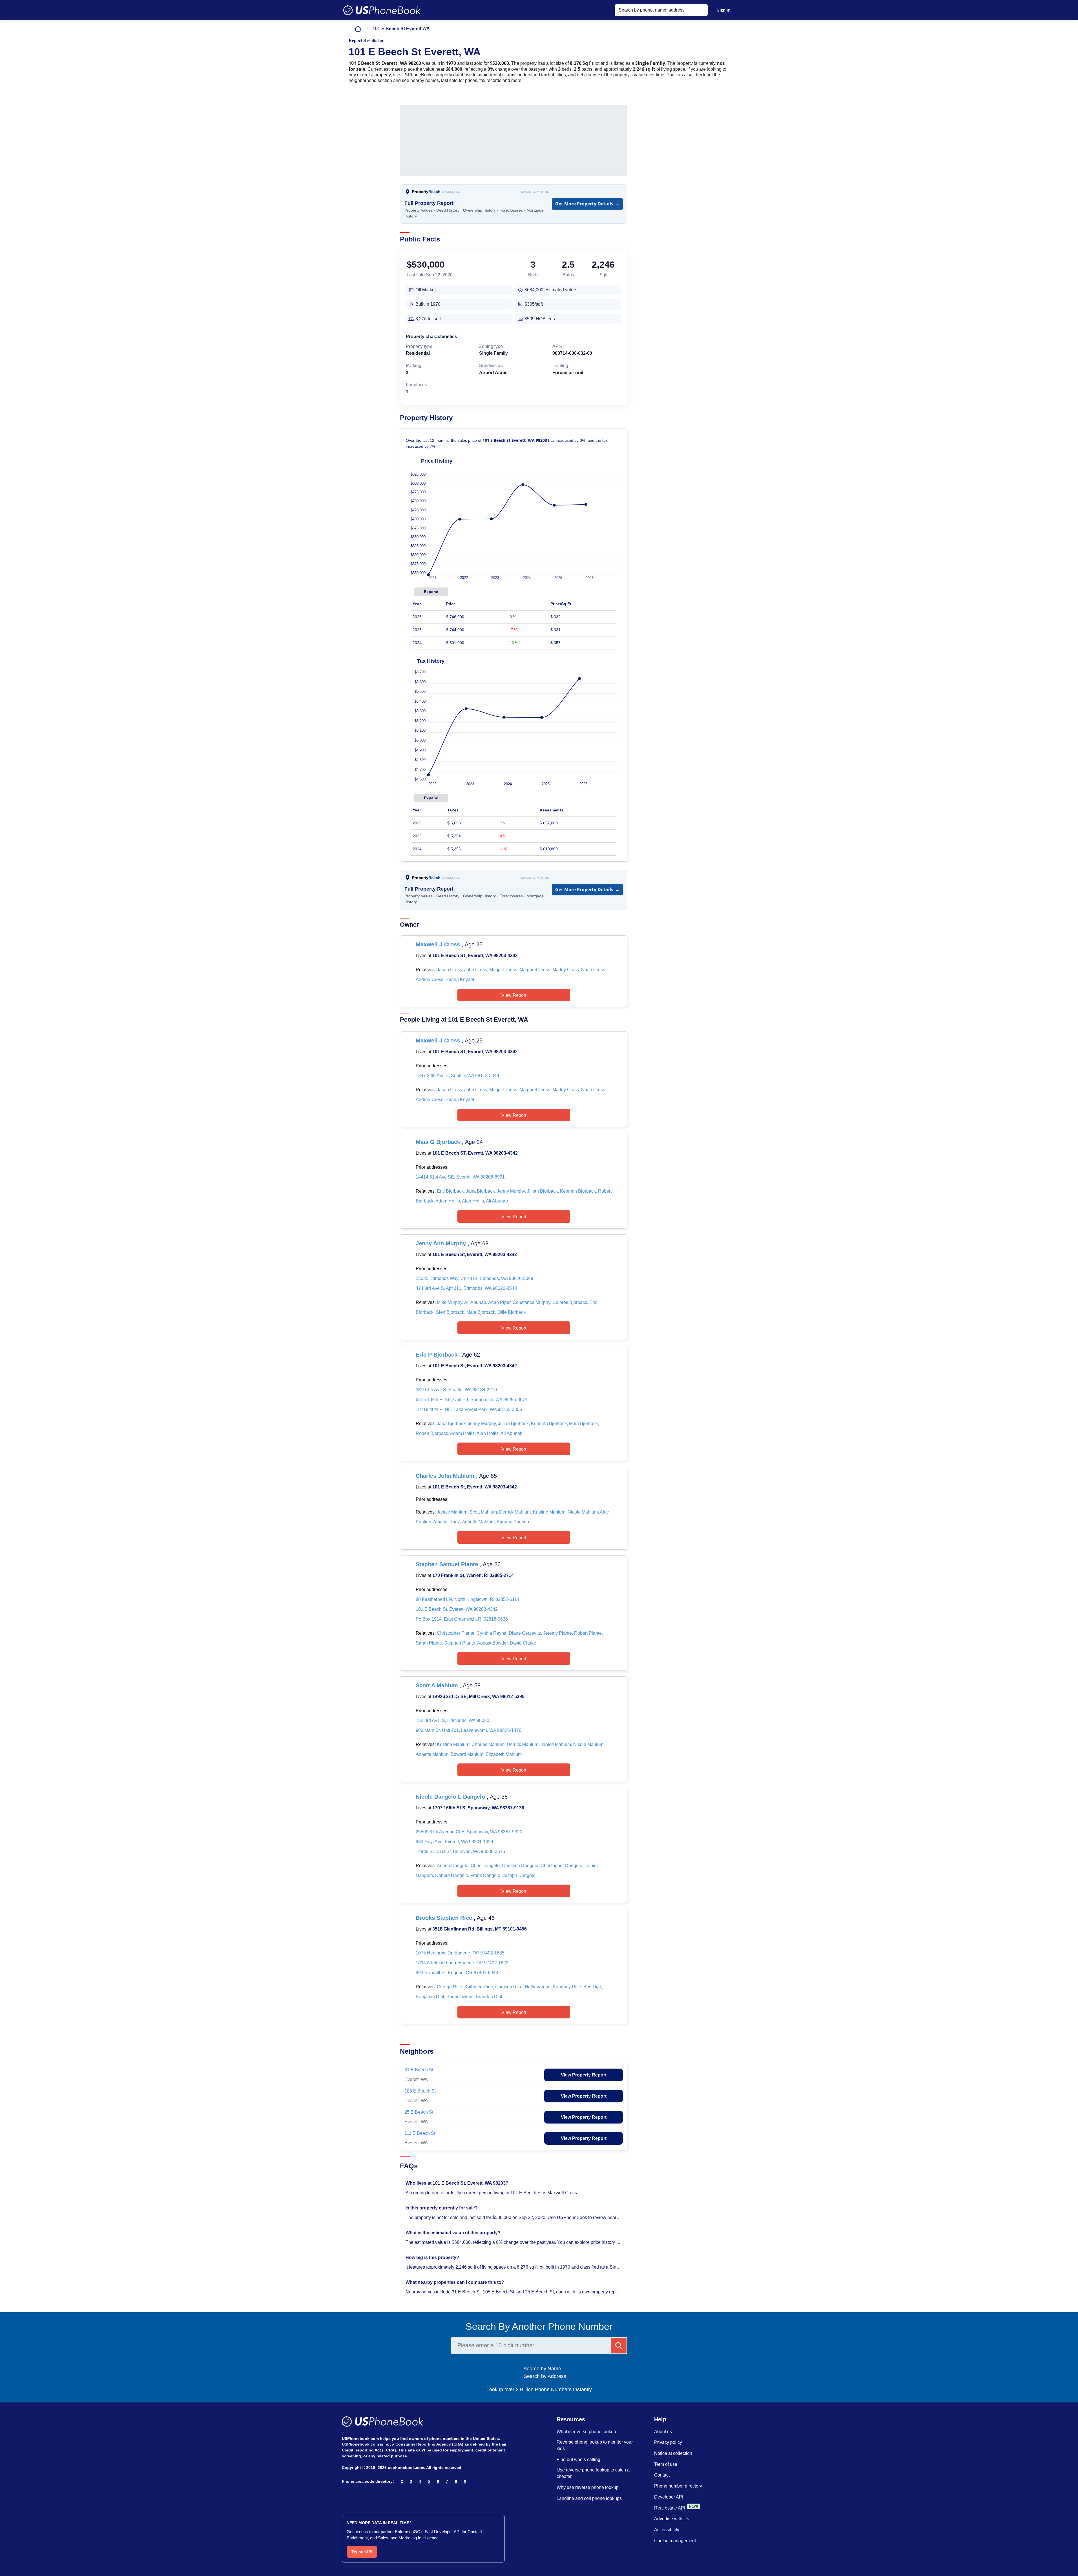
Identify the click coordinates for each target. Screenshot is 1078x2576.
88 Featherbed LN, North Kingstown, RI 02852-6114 (468, 1599)
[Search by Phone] (619, 2346)
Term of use (666, 2464)
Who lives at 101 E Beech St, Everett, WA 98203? (458, 2183)
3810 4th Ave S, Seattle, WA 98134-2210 (456, 1390)
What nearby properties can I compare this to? (455, 2282)
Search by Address (544, 2376)
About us (663, 2432)
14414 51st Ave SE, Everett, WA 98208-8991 (460, 1177)
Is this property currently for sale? (442, 2208)
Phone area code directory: (368, 2481)
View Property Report (584, 2075)
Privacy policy (668, 2442)
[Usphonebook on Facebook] (345, 2496)
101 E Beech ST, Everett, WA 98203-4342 (475, 956)
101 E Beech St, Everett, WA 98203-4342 (475, 1254)
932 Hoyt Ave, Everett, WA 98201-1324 (454, 1842)
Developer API (669, 2497)
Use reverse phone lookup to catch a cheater (593, 2473)
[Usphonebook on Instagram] (358, 2496)
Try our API (362, 2552)
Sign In (724, 10)
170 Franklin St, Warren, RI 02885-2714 (473, 1575)
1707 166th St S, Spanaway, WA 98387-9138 (478, 1808)
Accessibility (667, 2530)
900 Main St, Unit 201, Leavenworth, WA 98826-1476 (469, 1730)
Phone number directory (678, 2486)
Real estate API (670, 2508)
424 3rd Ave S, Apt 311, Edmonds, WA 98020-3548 (466, 1288)
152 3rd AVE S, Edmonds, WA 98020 (452, 1720)
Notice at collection (673, 2453)
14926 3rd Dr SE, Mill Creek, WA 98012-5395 (478, 1697)
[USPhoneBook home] (382, 10)
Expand (431, 592)
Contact (662, 2475)
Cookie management (675, 2541)
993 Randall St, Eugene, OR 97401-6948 (457, 1973)
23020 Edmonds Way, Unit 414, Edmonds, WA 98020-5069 (474, 1278)
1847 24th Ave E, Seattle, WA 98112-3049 (457, 1076)
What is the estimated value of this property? (454, 2233)
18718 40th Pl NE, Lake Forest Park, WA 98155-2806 (469, 1409)
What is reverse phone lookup (586, 2432)
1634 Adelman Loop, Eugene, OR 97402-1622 (462, 1963)
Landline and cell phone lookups (589, 2498)
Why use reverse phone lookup (588, 2487)
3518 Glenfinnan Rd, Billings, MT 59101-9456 (480, 1929)
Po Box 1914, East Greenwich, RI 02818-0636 (462, 1619)
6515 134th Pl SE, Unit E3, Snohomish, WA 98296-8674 (472, 1400)
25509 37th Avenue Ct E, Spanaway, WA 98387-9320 (469, 1832)
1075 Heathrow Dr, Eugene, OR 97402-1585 (460, 1953)
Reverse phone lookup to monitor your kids (595, 2445)
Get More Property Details (587, 204)
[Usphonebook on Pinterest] (370, 2496)
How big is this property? (433, 2257)
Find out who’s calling (578, 2459)
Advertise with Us (534, 192)
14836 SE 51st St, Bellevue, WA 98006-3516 (460, 1851)
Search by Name (544, 2369)
